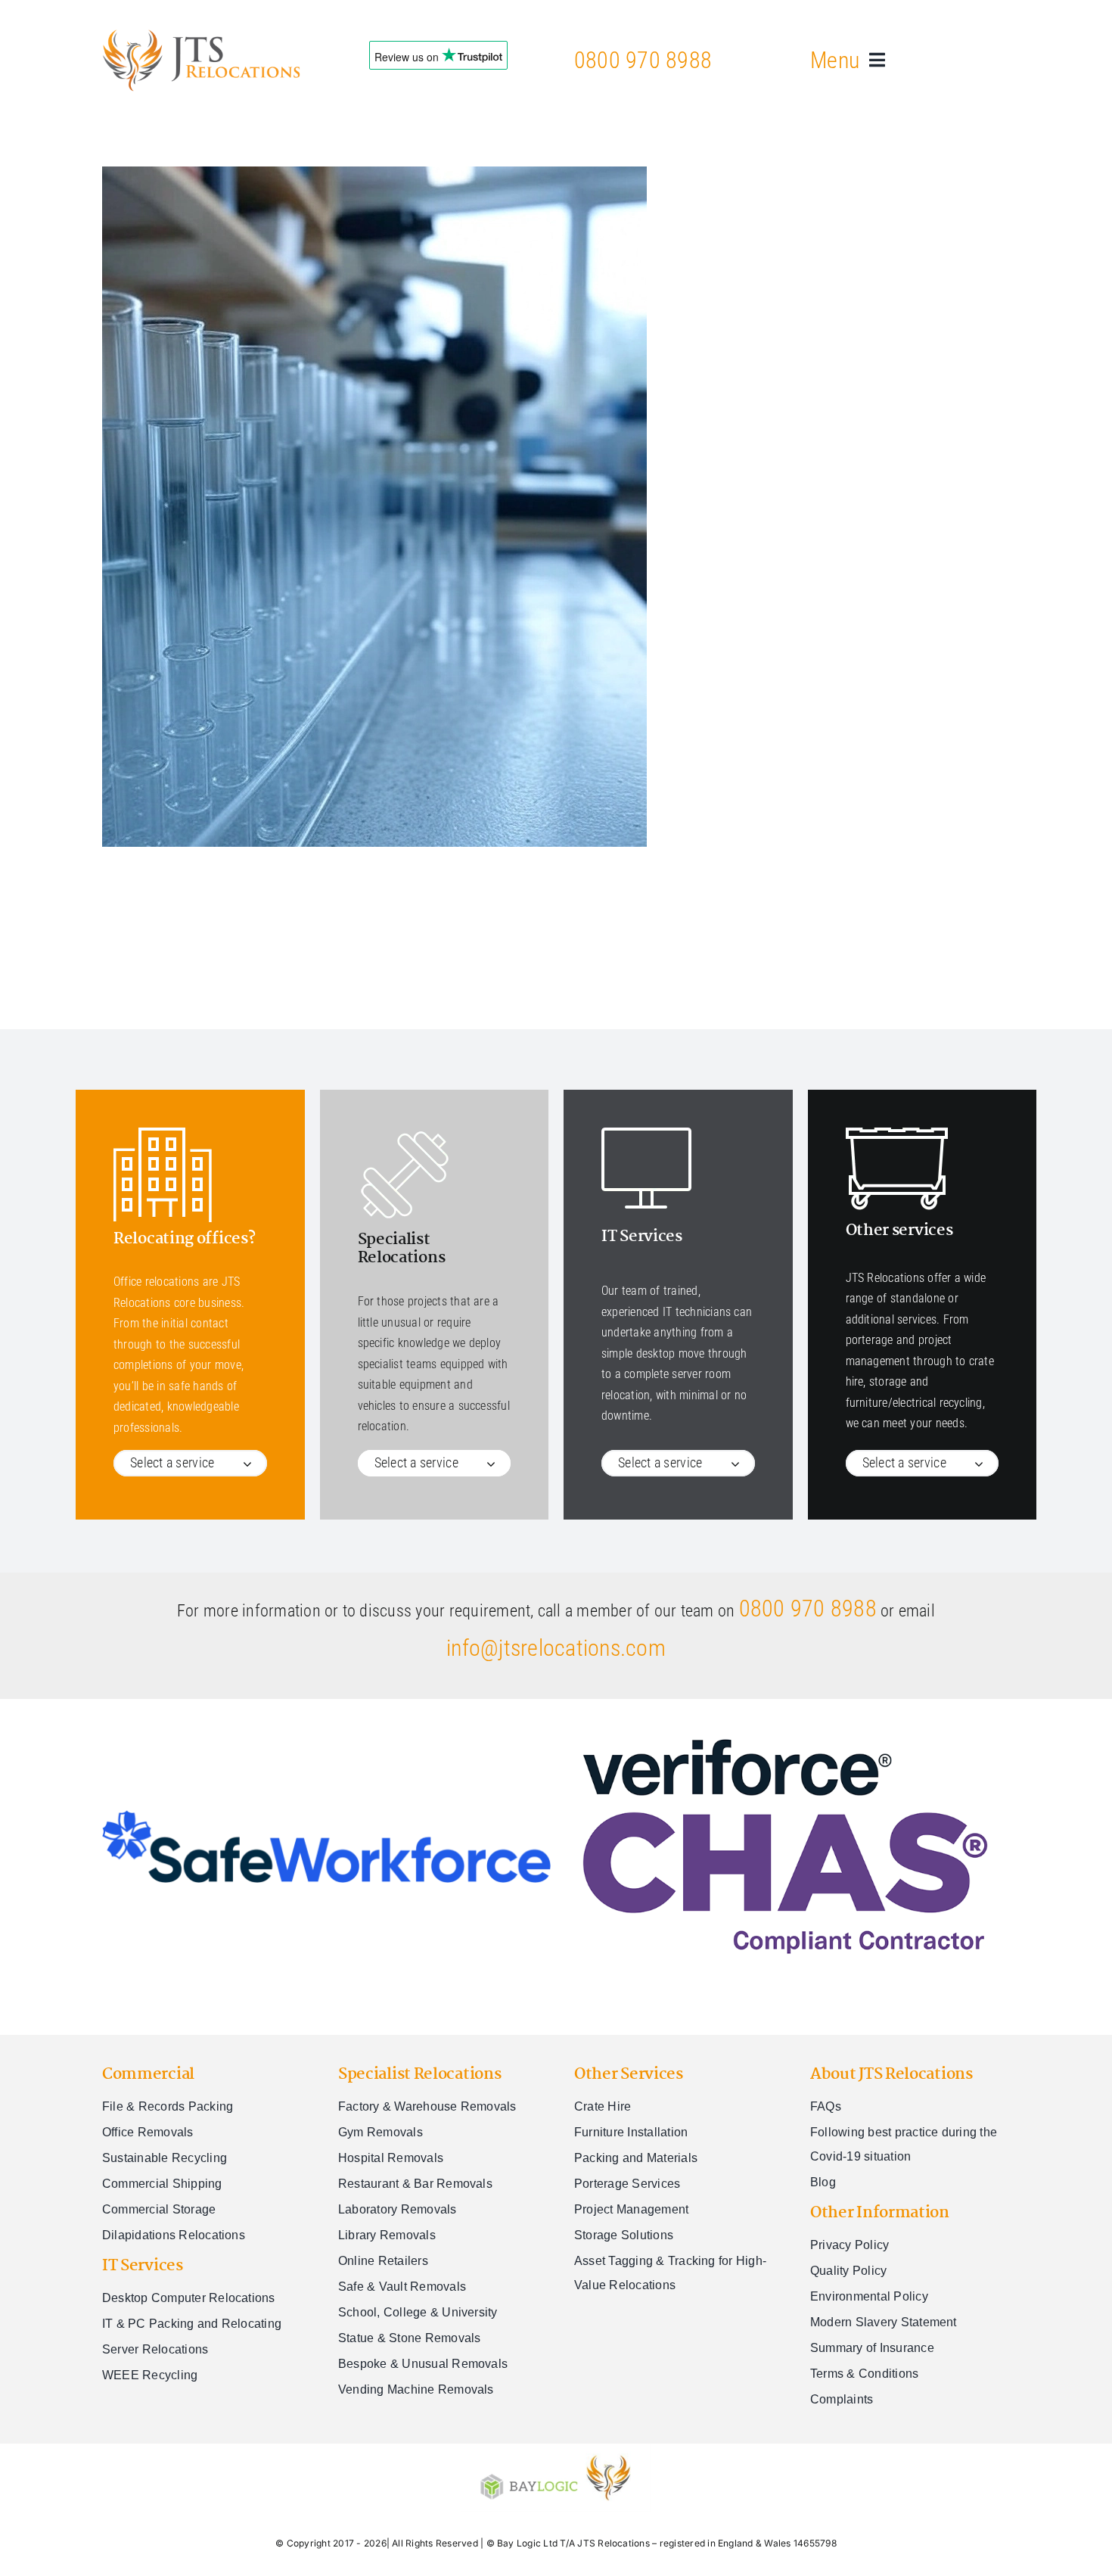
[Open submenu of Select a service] (255, 1463)
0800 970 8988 (643, 60)
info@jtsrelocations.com (556, 1648)
